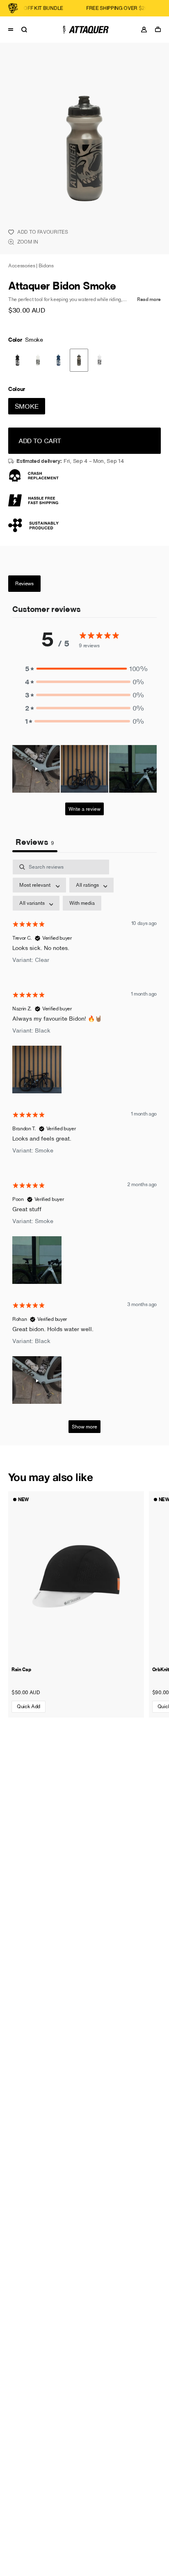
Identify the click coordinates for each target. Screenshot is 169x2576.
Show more (84, 1427)
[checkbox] (82, 903)
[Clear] (38, 360)
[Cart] (160, 29)
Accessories (22, 266)
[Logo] (84, 30)
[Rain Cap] (76, 1576)
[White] (99, 360)
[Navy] (58, 360)
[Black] (17, 360)
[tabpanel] (84, 1150)
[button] (84, 669)
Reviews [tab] (35, 842)
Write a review (84, 809)
